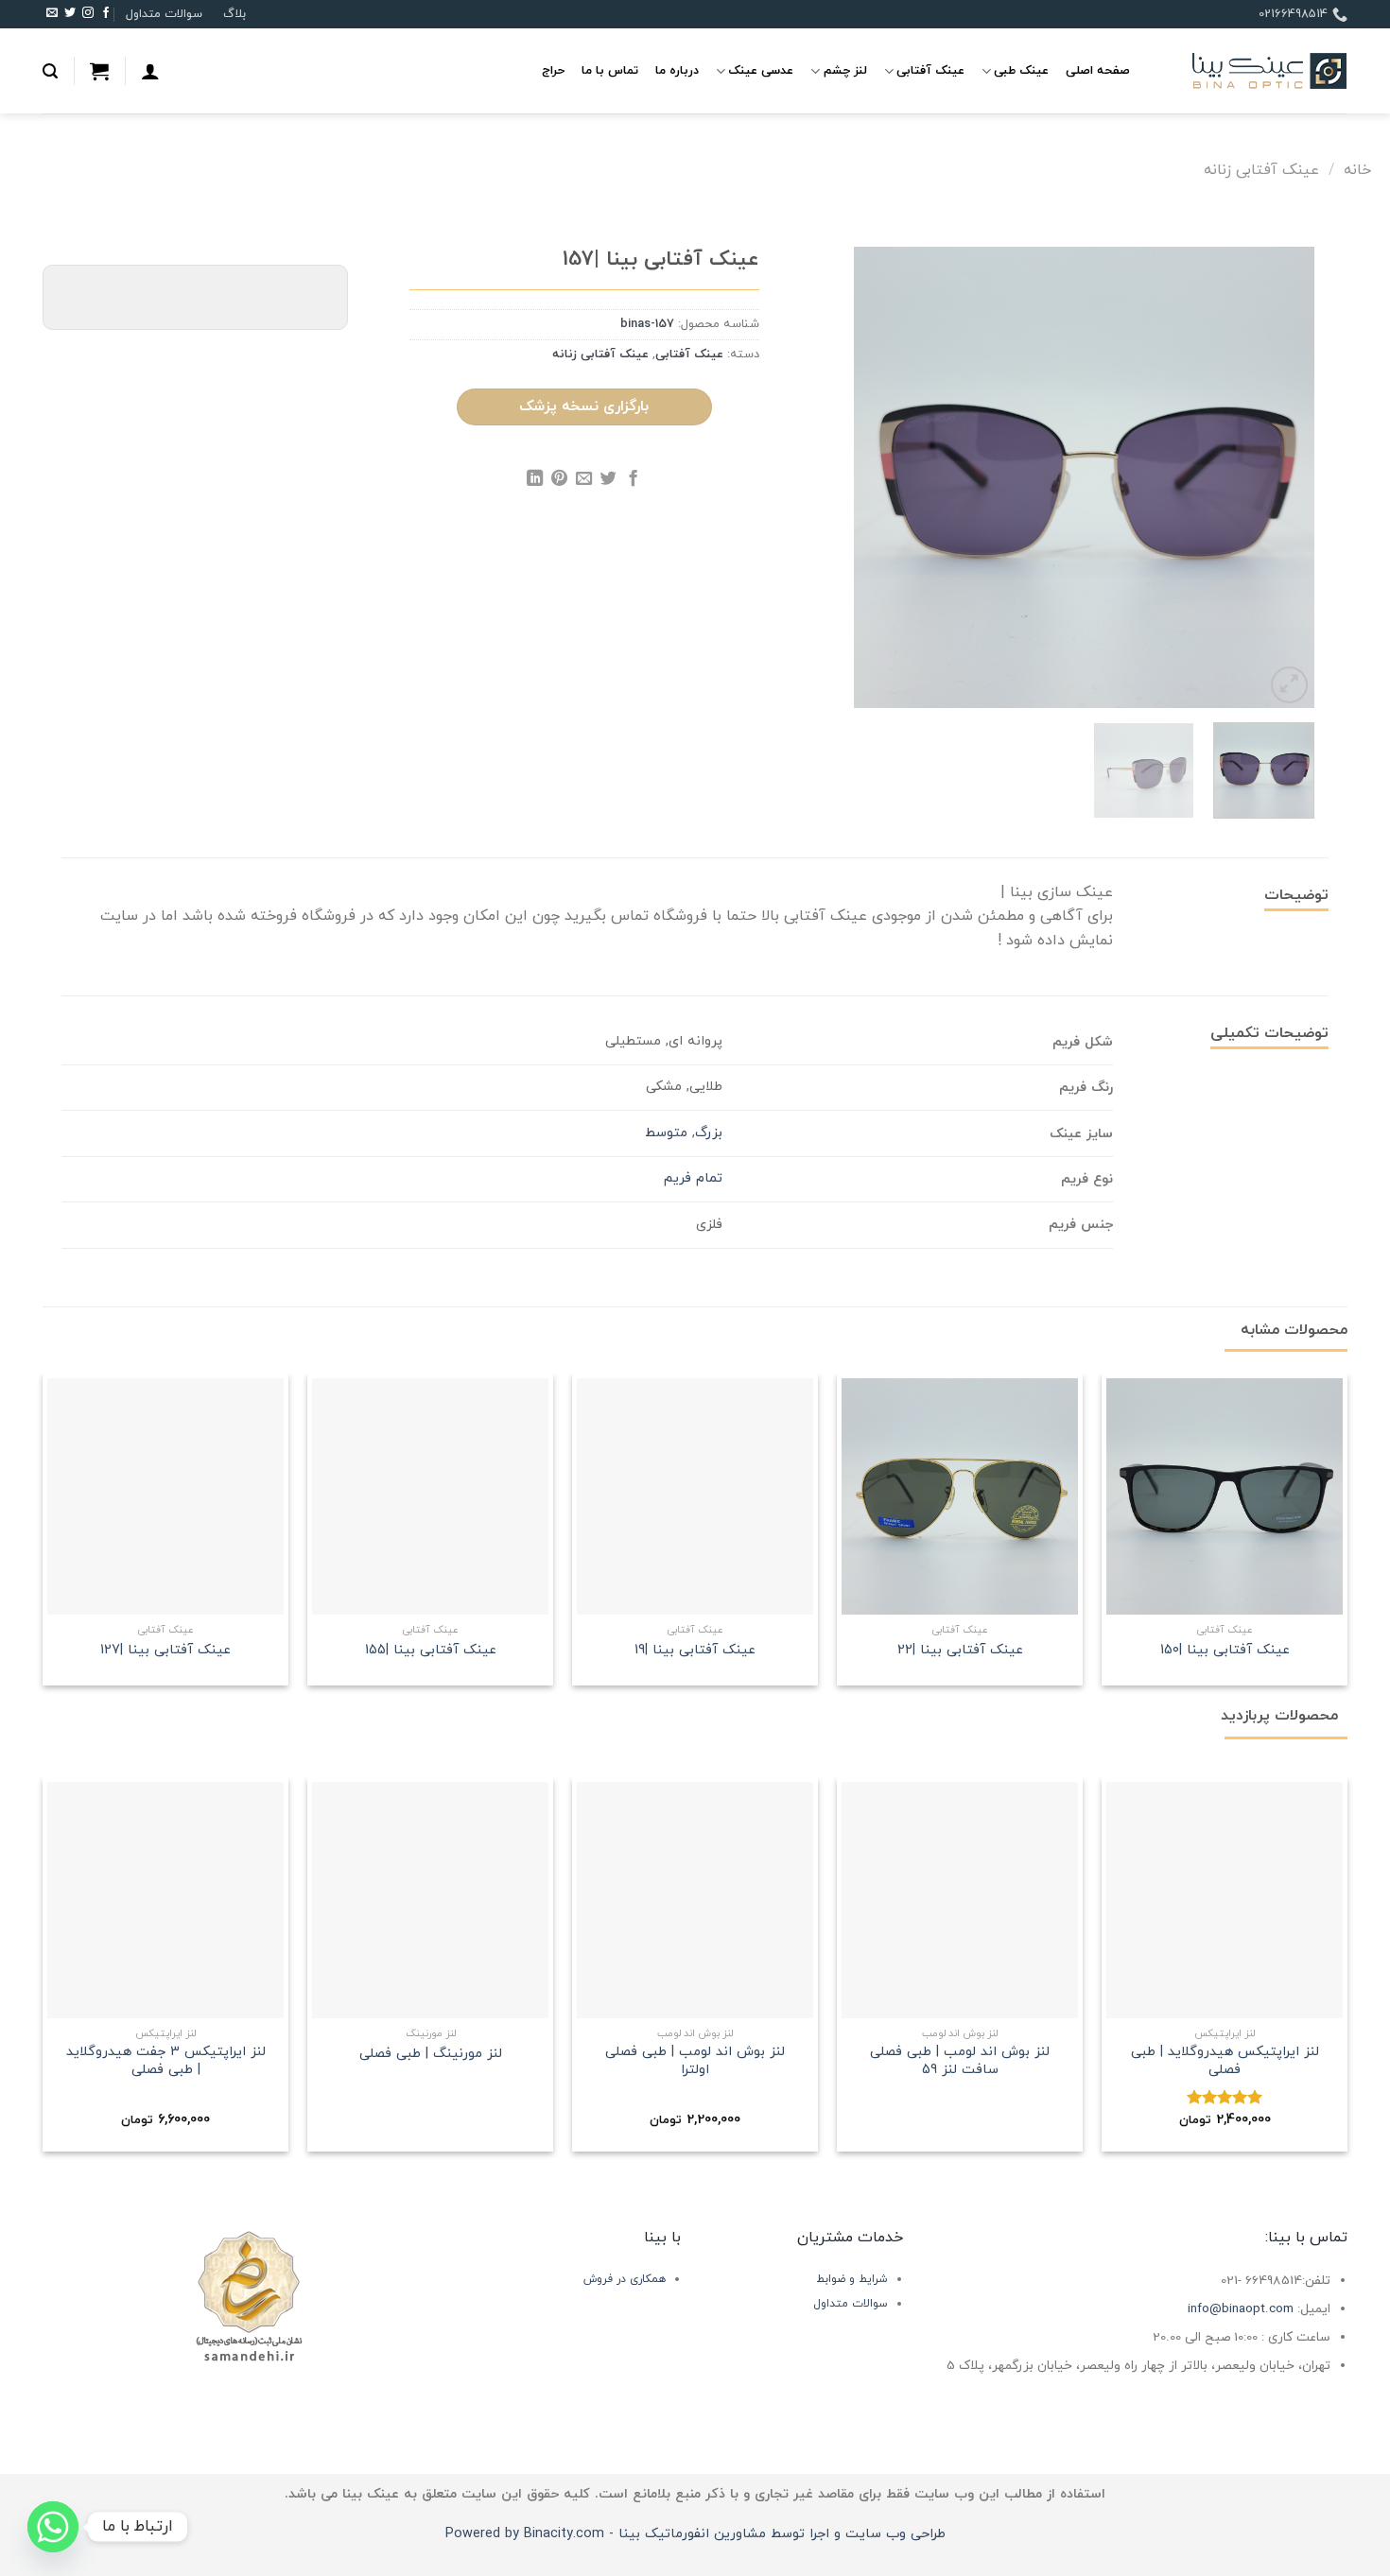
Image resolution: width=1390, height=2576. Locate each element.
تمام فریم (693, 1178)
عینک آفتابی (930, 71)
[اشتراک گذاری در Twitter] (608, 481)
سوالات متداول (164, 14)
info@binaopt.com (1241, 2309)
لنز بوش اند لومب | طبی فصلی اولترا (695, 2061)
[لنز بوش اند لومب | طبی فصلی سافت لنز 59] (960, 1900)
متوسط (666, 1133)
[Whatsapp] (53, 2527)
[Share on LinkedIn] (535, 481)
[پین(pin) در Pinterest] (559, 481)
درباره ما (677, 71)
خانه (1357, 170)
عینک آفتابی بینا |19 (695, 1651)
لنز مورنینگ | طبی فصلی (431, 2055)
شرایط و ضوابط (852, 2279)
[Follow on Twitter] (70, 14)
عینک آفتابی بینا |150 (1225, 1651)
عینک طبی (1021, 71)
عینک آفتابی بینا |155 (431, 1651)
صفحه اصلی (1098, 71)
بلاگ (235, 14)
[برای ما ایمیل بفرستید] (52, 14)
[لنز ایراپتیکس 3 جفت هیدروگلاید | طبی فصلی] (165, 1900)
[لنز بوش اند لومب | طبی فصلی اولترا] (695, 1900)
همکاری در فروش (625, 2279)
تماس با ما (610, 71)
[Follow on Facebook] (106, 14)
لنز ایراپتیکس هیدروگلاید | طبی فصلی (1225, 2061)
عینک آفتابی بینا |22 (960, 1651)
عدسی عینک (761, 71)
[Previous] (1281, 477)
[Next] (873, 477)
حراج (553, 71)
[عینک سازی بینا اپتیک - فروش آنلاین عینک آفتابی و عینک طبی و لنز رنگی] (1253, 71)
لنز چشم (845, 71)
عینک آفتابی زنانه (1261, 170)
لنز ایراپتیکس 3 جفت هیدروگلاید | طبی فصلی (166, 2061)
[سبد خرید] (99, 71)
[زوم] (1289, 685)
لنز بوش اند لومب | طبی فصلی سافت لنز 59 (960, 2061)
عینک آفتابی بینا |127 (165, 1651)
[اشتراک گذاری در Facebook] (633, 481)
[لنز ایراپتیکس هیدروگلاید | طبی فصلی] (1225, 1900)
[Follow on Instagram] (88, 14)
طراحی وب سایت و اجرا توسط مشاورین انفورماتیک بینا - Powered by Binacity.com (695, 2534)
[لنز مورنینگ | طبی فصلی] (430, 1900)
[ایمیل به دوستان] (584, 481)
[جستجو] (50, 71)
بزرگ (709, 1133)
